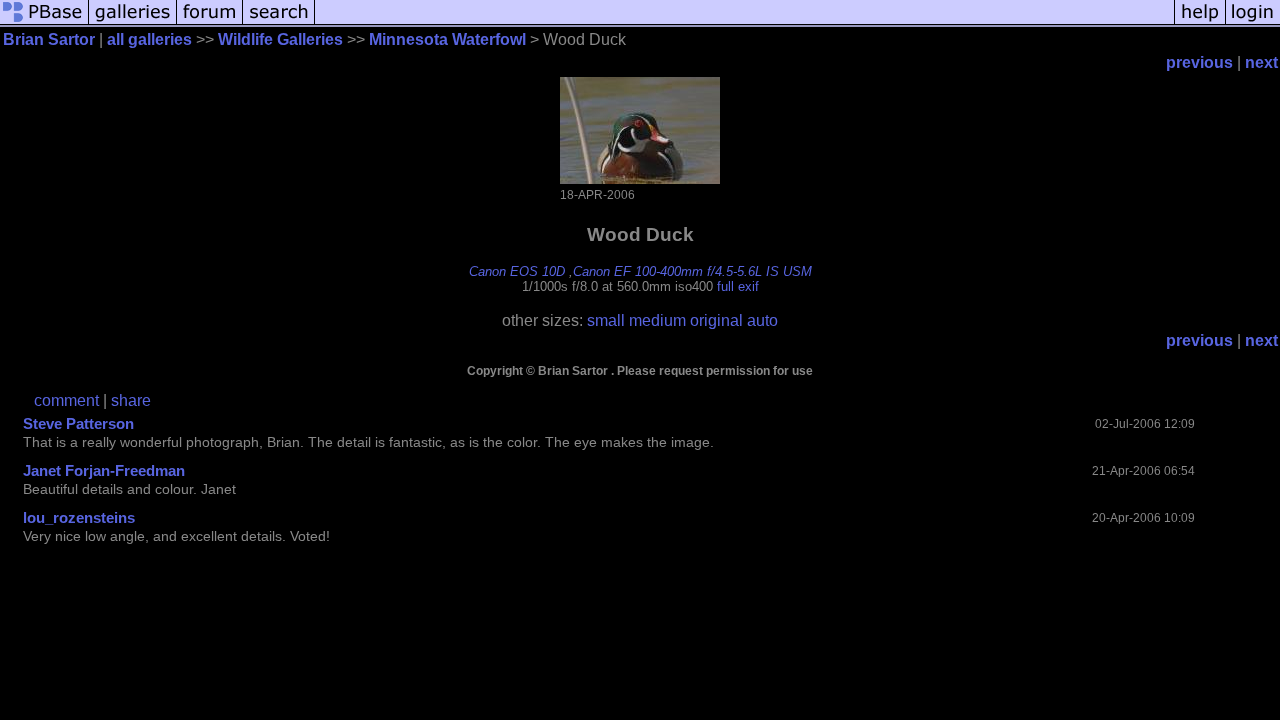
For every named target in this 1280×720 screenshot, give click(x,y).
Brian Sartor (49, 39)
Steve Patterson (78, 423)
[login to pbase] (1253, 22)
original (716, 320)
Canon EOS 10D (517, 271)
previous (1199, 62)
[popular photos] (744, 22)
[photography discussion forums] (210, 22)
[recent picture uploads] (133, 22)
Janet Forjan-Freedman (104, 470)
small (606, 320)
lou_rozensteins (79, 517)
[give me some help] (1200, 22)
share (131, 400)
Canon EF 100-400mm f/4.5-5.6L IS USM (692, 271)
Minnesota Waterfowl (447, 39)
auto (762, 320)
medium (657, 320)
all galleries (149, 39)
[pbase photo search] (279, 22)
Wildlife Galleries (280, 39)
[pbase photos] (44, 22)
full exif (738, 286)
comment (66, 400)
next (1261, 62)
